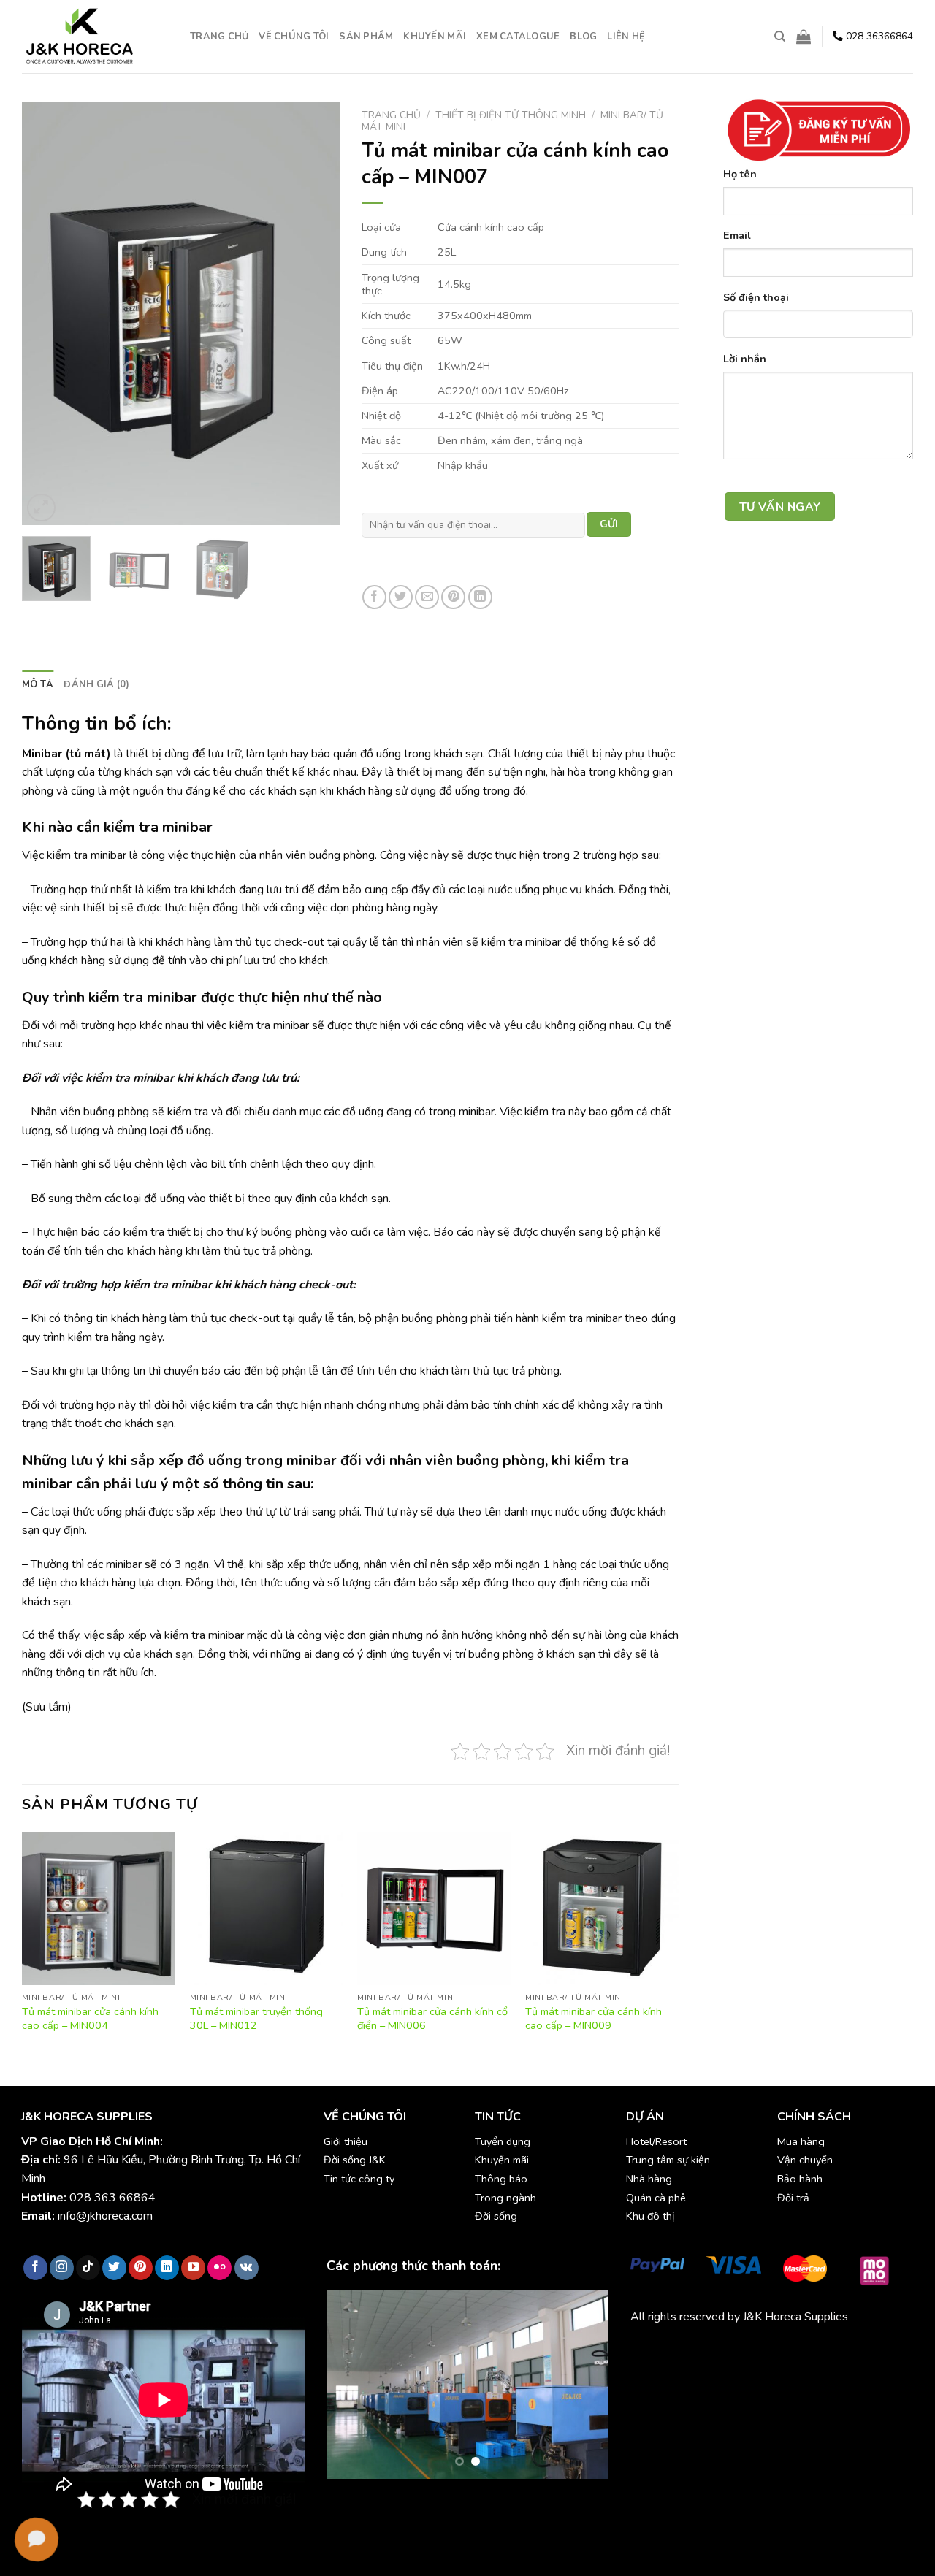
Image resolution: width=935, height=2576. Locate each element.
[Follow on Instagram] (62, 2268)
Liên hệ (626, 37)
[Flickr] (220, 2268)
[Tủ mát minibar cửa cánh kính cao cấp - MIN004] (99, 1908)
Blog (583, 37)
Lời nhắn (745, 359)
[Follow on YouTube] (193, 2268)
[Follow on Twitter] (114, 2268)
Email (737, 235)
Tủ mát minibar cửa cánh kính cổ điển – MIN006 (432, 2018)
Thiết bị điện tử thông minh (511, 115)
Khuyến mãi (435, 37)
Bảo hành (800, 2179)
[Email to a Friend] (427, 597)
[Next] (315, 314)
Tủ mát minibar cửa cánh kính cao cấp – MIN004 (90, 2018)
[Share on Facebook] (374, 597)
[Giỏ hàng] (804, 37)
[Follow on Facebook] (35, 2268)
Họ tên (740, 174)
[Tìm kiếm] (780, 37)
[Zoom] (41, 508)
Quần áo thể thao (840, 2351)
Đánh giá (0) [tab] (96, 684)
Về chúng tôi (294, 37)
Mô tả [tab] (38, 684)
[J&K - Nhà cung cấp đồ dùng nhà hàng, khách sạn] (95, 37)
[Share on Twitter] (401, 597)
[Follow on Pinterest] (141, 2268)
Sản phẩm (366, 37)
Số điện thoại (756, 297)
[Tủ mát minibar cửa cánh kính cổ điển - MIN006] (434, 1908)
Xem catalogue (518, 37)
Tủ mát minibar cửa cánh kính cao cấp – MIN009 (594, 2018)
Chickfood (695, 2351)
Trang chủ (219, 37)
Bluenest (653, 2369)
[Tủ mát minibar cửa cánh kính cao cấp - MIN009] (602, 1908)
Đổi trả (793, 2198)
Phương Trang (758, 2351)
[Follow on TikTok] (88, 2268)
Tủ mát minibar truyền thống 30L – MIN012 (256, 2018)
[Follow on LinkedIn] (167, 2268)
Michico (649, 2351)
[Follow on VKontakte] (247, 2268)
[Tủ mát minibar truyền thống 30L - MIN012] (267, 1908)
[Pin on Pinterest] (453, 597)
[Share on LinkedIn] (480, 597)
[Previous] (47, 314)
